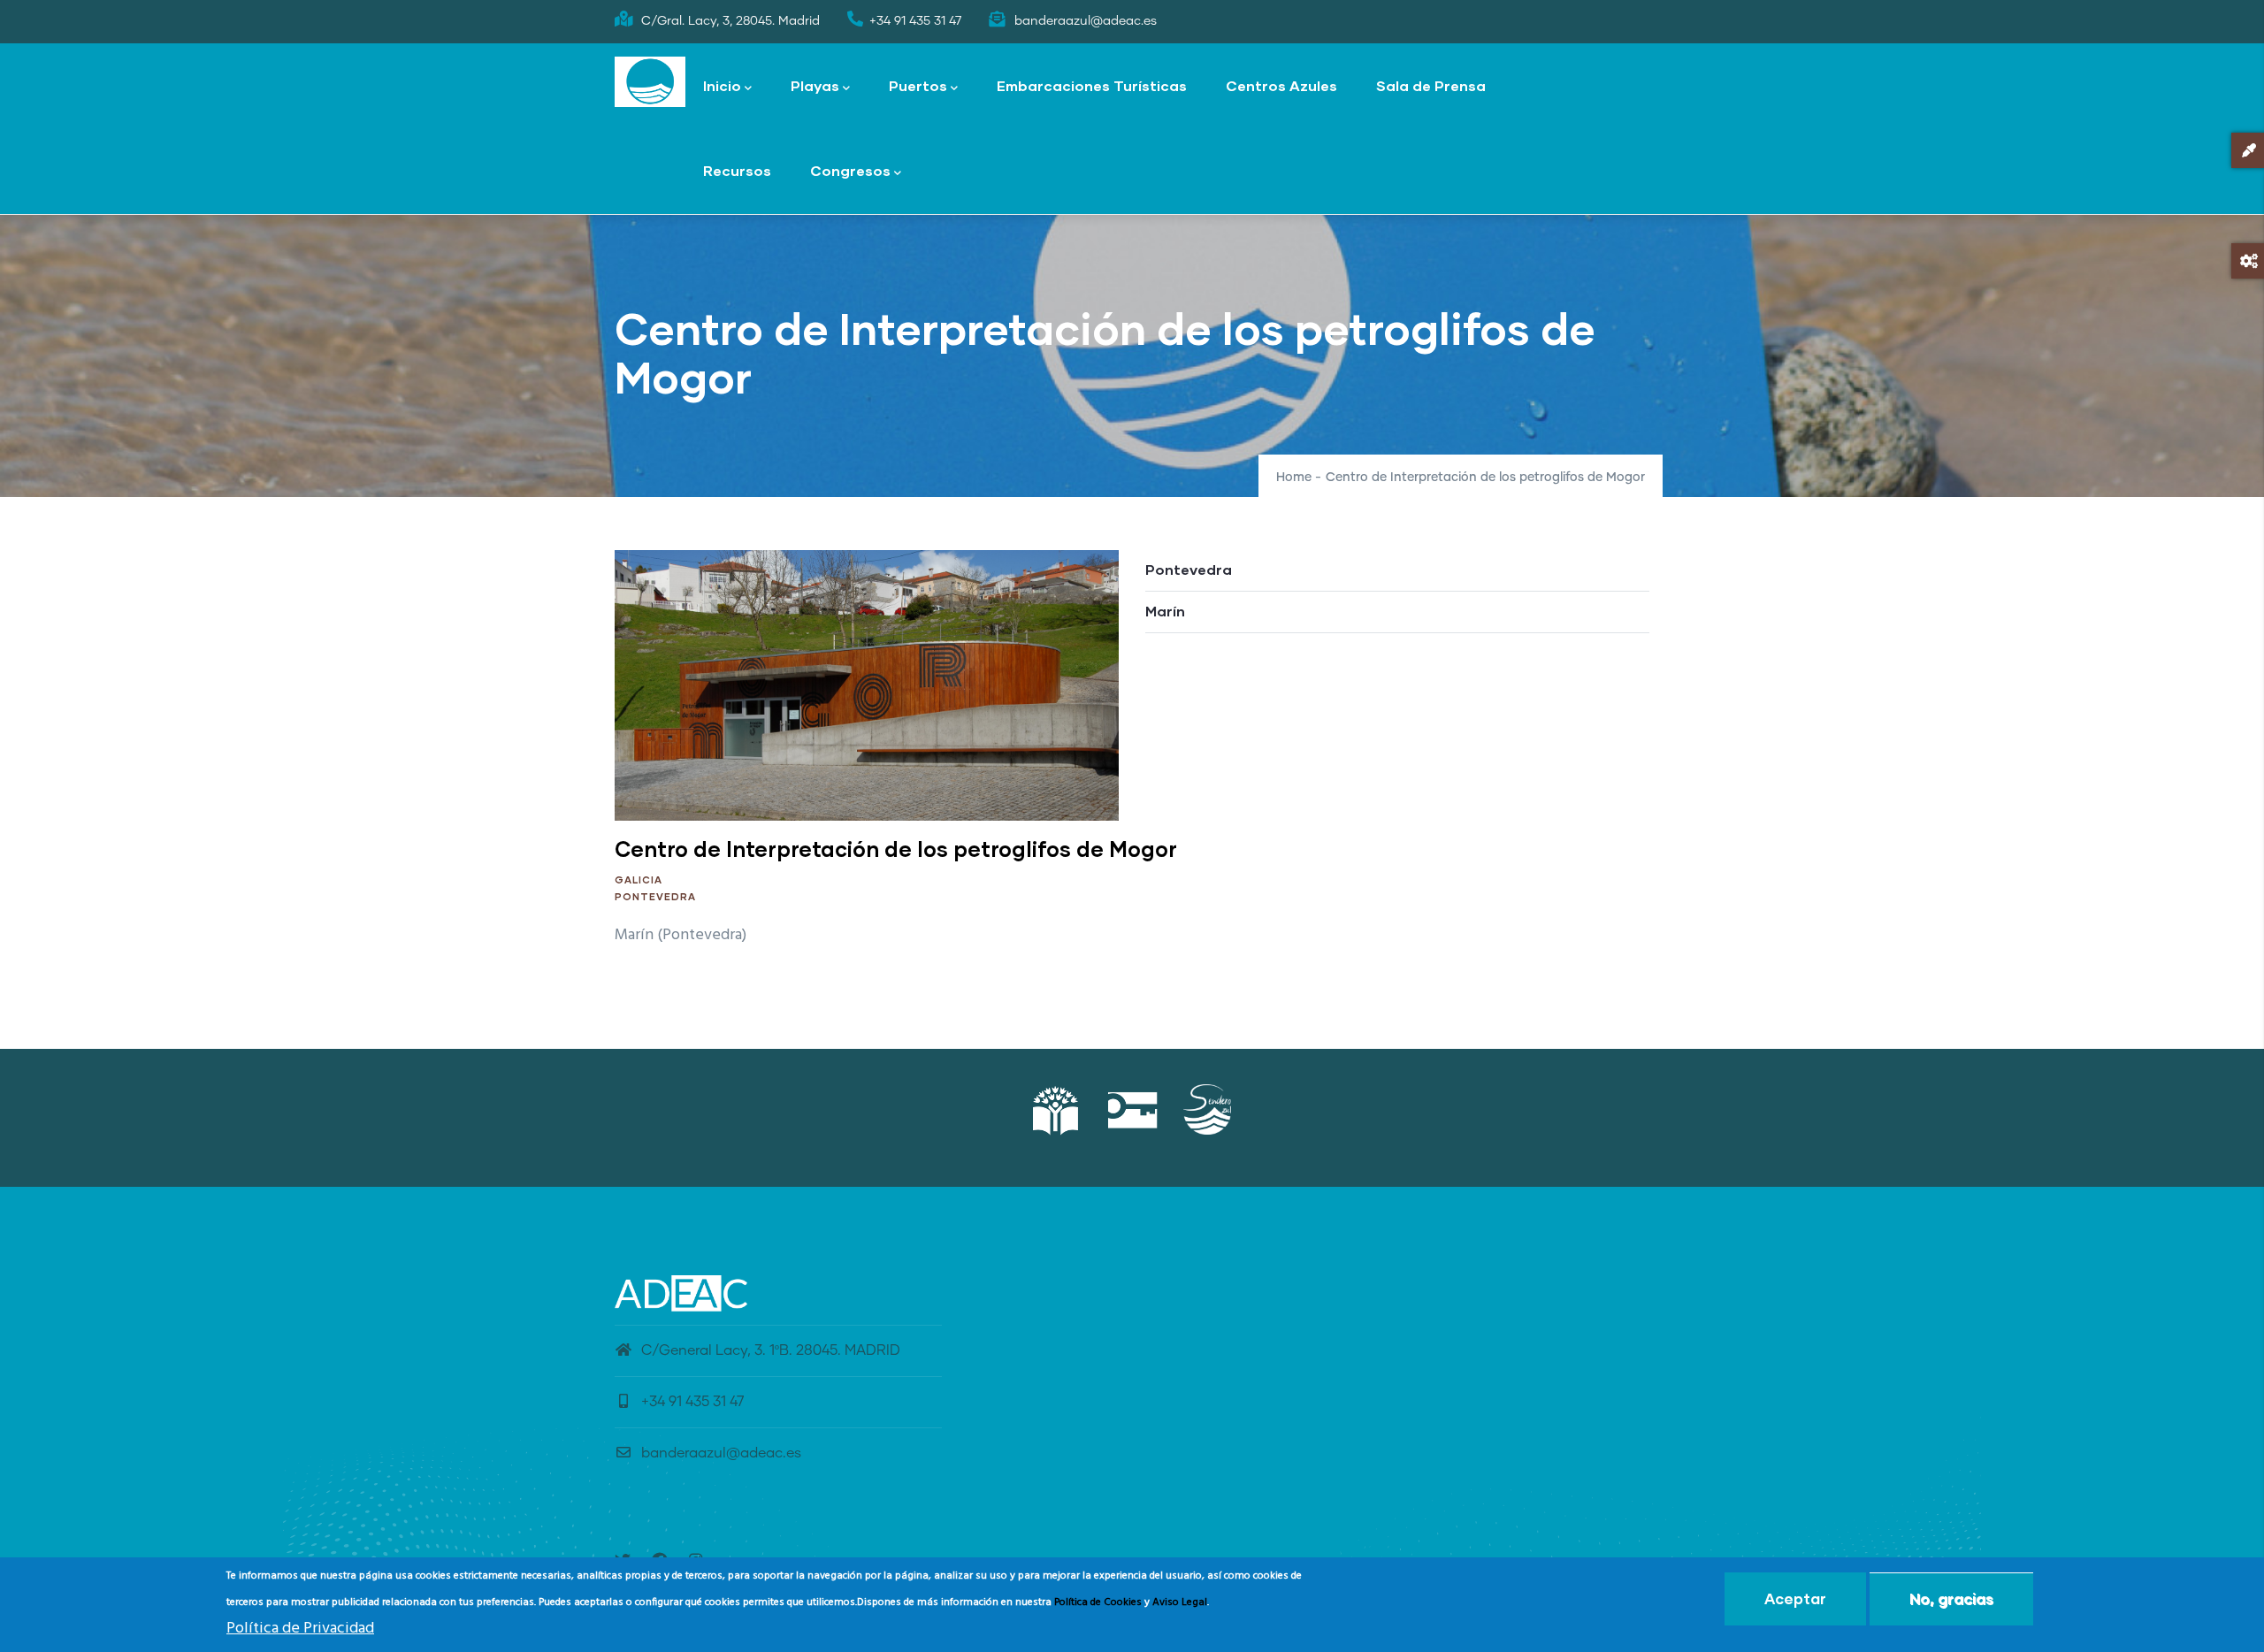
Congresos (850, 170)
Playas (815, 85)
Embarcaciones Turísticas (1092, 85)
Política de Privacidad (300, 1629)
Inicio (722, 85)
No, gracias (1951, 1598)
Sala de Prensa (1431, 85)
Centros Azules (1281, 85)
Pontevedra (655, 896)
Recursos (737, 170)
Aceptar (1795, 1598)
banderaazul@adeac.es (721, 1453)
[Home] (650, 82)
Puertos (918, 85)
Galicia (639, 880)
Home (1294, 478)
